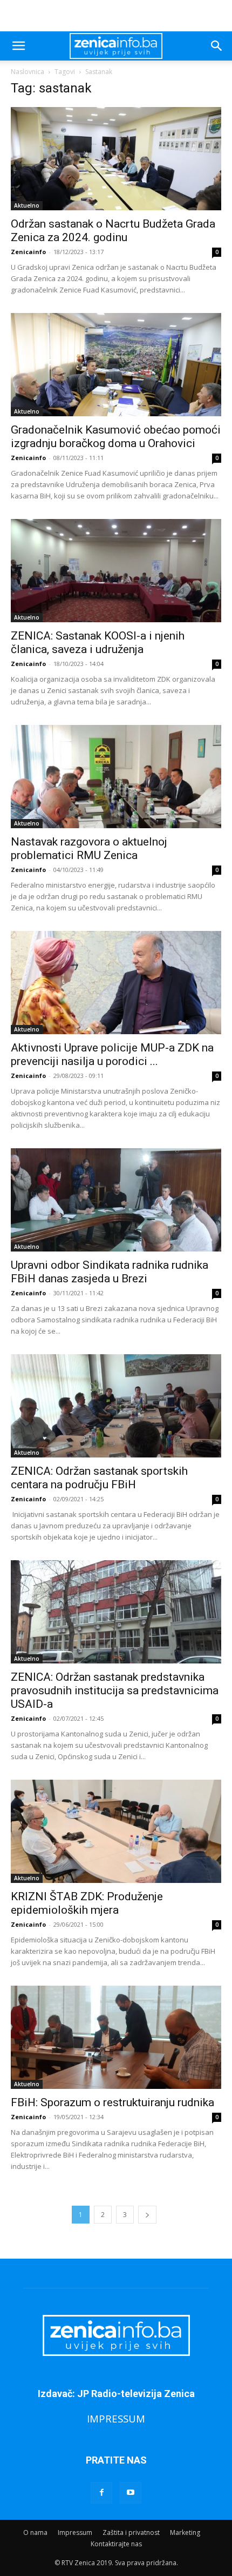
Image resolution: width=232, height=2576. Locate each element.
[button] (18, 46)
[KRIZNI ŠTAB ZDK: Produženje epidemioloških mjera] (116, 1831)
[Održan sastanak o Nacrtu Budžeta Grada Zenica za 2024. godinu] (116, 159)
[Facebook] (101, 2493)
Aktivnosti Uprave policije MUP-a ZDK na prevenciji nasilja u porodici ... (112, 1054)
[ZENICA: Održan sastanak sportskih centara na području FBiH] (116, 1406)
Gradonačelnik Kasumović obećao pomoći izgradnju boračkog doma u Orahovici (116, 437)
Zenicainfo (28, 252)
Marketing (185, 2532)
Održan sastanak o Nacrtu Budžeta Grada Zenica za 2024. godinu (113, 231)
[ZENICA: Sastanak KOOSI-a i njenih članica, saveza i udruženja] (116, 571)
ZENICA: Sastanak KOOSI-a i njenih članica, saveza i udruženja (98, 643)
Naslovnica (28, 72)
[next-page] (147, 2215)
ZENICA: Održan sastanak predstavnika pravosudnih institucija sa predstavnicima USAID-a (115, 1690)
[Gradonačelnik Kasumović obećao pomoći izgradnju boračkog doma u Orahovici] (116, 365)
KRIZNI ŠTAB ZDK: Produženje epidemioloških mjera (87, 1903)
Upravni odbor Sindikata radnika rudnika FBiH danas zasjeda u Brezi (110, 1272)
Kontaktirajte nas (116, 2544)
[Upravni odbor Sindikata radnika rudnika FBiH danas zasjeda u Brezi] (116, 1200)
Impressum (75, 2532)
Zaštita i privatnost (131, 2532)
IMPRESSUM (116, 2418)
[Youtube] (131, 2493)
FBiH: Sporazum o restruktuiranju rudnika (112, 2102)
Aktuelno (27, 205)
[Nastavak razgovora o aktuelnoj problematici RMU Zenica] (116, 777)
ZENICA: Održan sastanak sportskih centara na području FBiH (99, 1478)
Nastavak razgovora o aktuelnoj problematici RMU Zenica (89, 848)
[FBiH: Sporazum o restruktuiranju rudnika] (116, 2037)
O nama (35, 2532)
